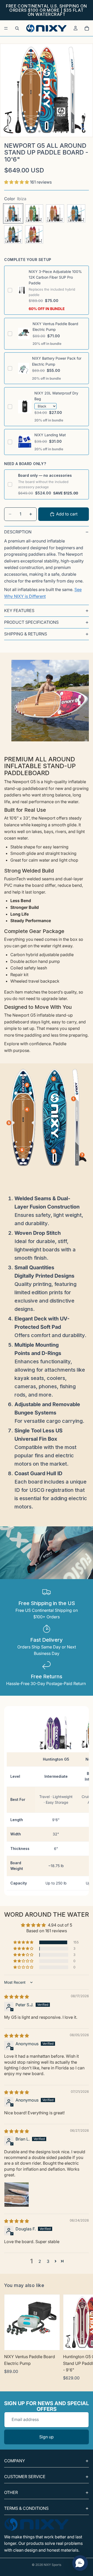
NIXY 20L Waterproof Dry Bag (56, 396)
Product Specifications (31, 622)
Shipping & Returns (26, 634)
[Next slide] (83, 2338)
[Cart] (87, 28)
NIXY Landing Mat (50, 435)
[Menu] (6, 28)
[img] (17, 1997)
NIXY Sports (52, 2565)
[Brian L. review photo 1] (17, 2195)
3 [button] (48, 2261)
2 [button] (40, 2261)
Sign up (47, 2437)
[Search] (17, 28)
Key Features (19, 611)
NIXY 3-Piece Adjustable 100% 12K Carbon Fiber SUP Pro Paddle (55, 277)
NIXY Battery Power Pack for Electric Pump (57, 361)
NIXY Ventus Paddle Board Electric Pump (55, 327)
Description (18, 532)
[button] (17, 182)
